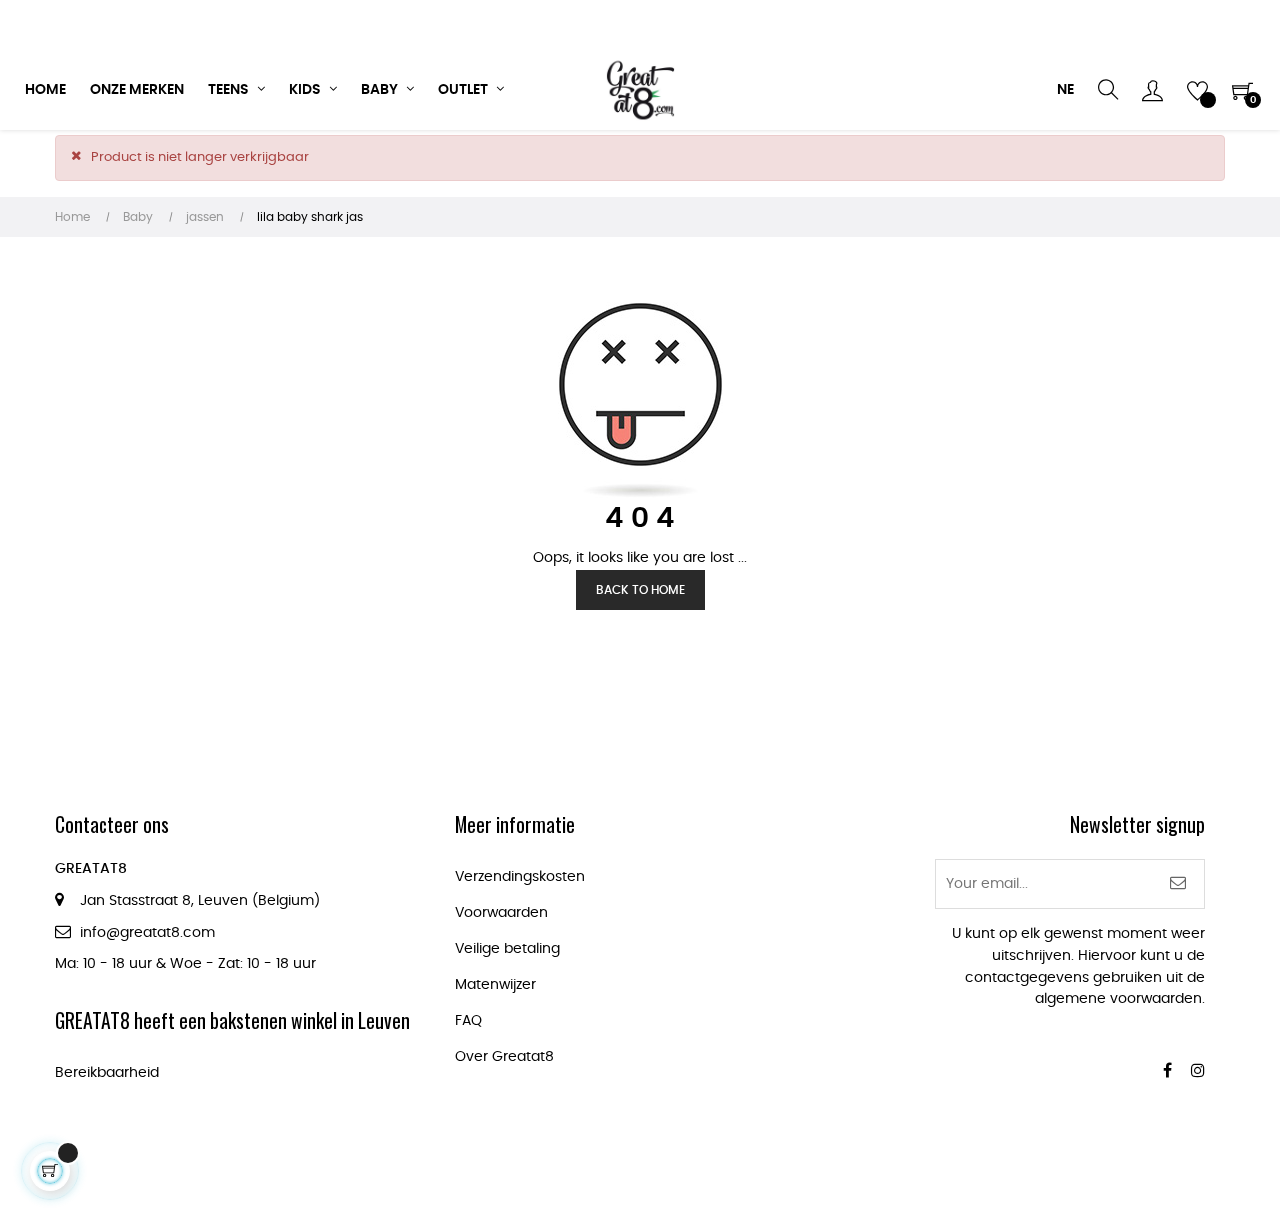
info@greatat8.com (147, 933)
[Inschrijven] (1178, 884)
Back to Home (640, 590)
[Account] (1152, 90)
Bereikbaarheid (107, 1073)
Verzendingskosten (520, 877)
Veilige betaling (507, 949)
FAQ (468, 1021)
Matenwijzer (495, 985)
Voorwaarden (501, 913)
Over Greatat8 (504, 1057)
